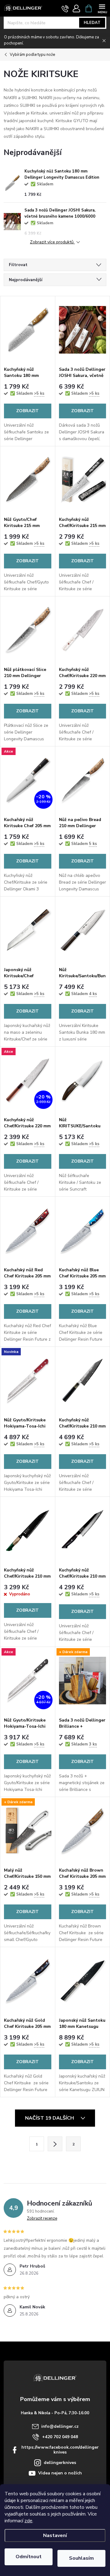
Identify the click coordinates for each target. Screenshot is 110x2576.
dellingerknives (60, 2463)
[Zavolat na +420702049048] (65, 9)
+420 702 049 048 (60, 2437)
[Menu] (102, 8)
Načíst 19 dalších (50, 2118)
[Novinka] (28, 1380)
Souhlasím (81, 2558)
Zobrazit (28, 411)
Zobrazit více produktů (52, 242)
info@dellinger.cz (60, 2426)
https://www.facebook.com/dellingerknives (60, 2450)
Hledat (92, 23)
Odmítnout (29, 2557)
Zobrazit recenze (42, 2218)
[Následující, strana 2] (55, 2144)
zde (28, 2521)
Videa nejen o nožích (60, 2473)
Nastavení (55, 2535)
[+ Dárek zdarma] (83, 1681)
